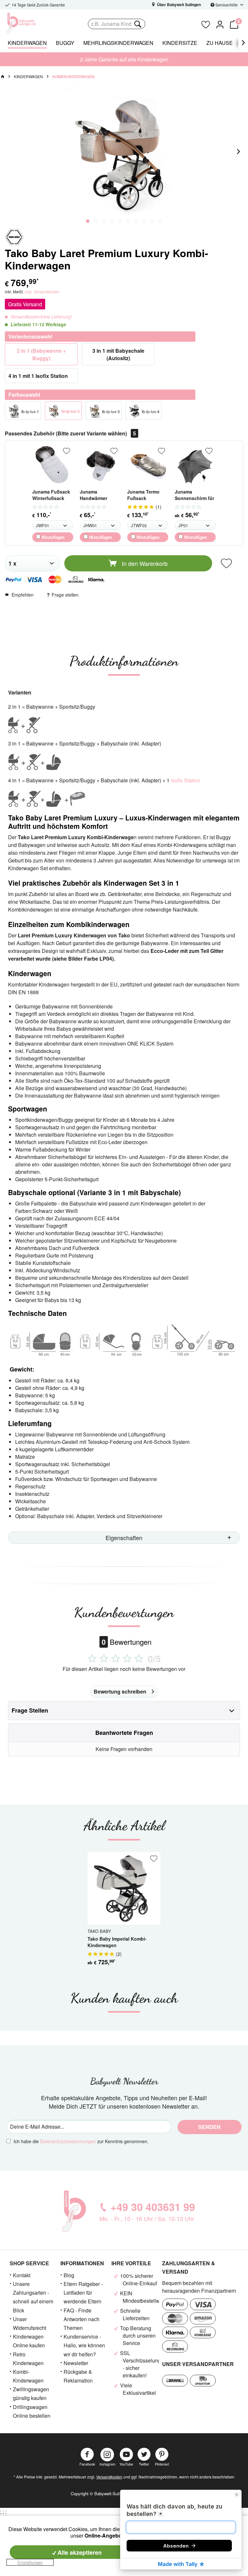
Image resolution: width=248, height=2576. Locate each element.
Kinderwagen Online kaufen (29, 2341)
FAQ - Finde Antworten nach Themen (82, 2319)
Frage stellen (65, 595)
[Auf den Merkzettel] (67, 451)
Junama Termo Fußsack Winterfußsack (143, 495)
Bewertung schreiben (120, 1691)
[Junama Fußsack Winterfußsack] (53, 465)
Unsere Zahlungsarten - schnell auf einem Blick (33, 2297)
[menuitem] (142, 24)
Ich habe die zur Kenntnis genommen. (81, 2141)
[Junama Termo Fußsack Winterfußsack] (148, 465)
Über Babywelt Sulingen (178, 5)
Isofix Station (186, 780)
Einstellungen (30, 2562)
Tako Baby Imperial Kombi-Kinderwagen (117, 1942)
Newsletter (76, 2363)
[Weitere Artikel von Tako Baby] (14, 237)
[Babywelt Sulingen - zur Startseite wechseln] (36, 23)
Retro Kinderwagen (28, 2359)
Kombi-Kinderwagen (28, 2376)
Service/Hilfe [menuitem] (227, 5)
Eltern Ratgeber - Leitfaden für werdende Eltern (83, 2293)
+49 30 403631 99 (153, 2207)
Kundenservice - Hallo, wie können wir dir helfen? (84, 2345)
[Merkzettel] (206, 24)
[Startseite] (3, 77)
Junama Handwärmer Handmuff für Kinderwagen (94, 495)
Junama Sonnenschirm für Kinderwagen (194, 495)
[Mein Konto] (220, 24)
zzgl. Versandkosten (42, 292)
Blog (69, 2275)
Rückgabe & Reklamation (78, 2376)
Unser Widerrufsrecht (30, 2323)
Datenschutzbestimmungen (68, 2141)
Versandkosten (109, 2477)
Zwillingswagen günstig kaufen (31, 2393)
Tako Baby (99, 1931)
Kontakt (22, 2275)
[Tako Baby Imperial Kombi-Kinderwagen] (124, 1888)
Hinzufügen (52, 537)
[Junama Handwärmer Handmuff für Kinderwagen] (100, 465)
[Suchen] (137, 24)
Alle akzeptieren (79, 2552)
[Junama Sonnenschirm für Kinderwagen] (195, 465)
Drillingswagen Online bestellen (32, 2411)
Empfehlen (23, 595)
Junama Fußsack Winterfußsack (51, 495)
